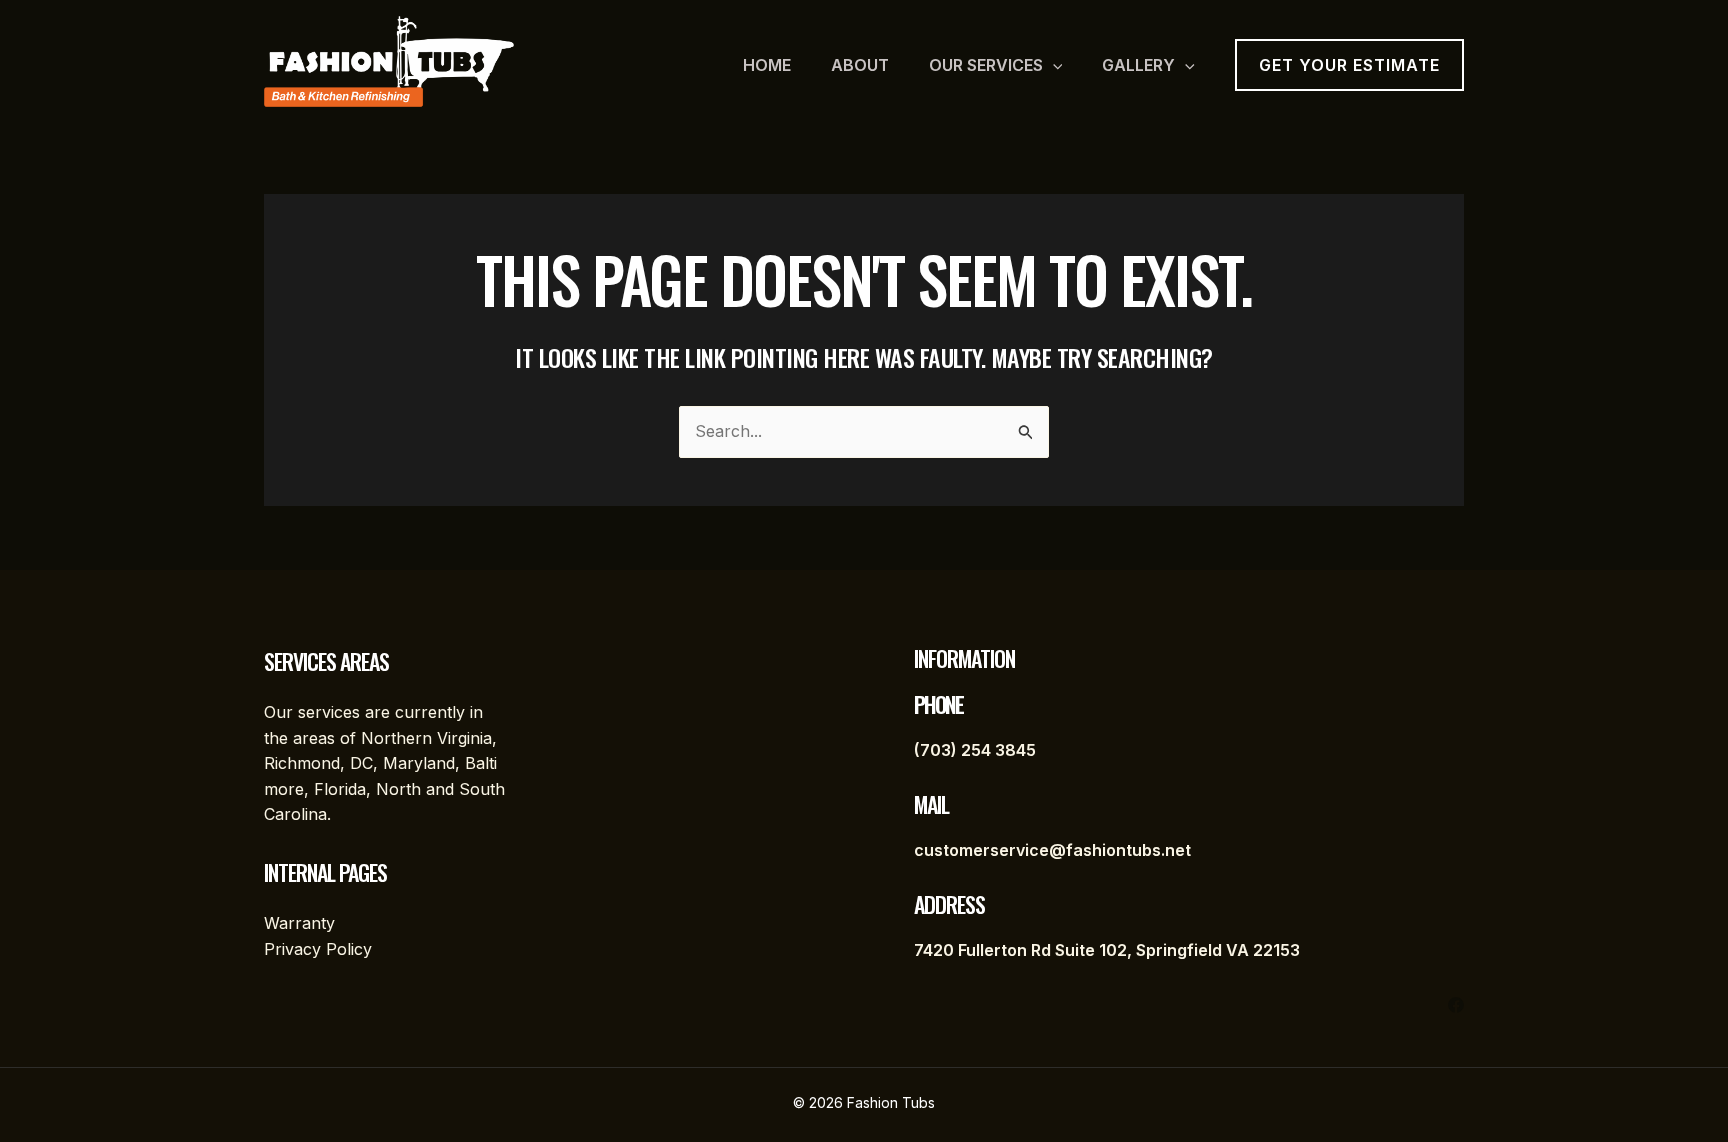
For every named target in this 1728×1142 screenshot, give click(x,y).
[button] (1053, 65)
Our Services (986, 65)
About (860, 65)
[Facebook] (1456, 1005)
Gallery (1138, 65)
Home (767, 65)
